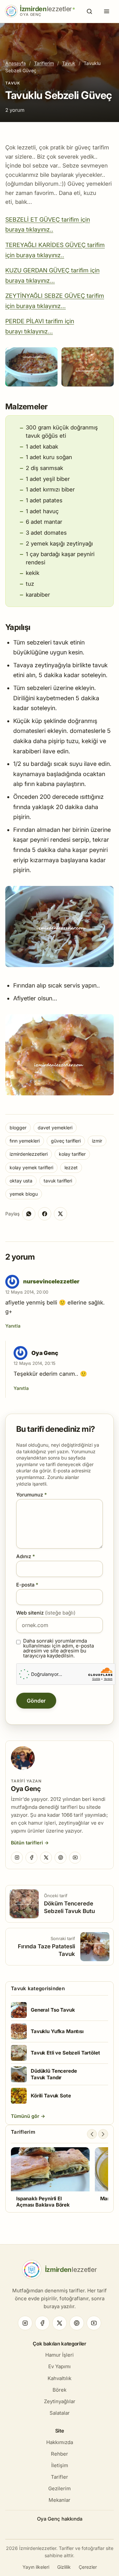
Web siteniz (46, 1613)
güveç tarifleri (66, 1141)
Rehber (59, 2454)
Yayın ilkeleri (36, 2567)
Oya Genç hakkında (60, 2519)
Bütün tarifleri (27, 1843)
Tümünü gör (26, 2116)
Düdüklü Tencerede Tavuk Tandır (54, 2074)
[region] (59, 2178)
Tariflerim (44, 63)
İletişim (60, 2465)
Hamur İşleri (59, 2355)
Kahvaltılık (59, 2378)
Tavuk (69, 63)
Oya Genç (26, 1789)
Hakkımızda (60, 2442)
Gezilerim (59, 2488)
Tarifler (59, 2477)
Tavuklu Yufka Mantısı (57, 2031)
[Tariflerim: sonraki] (103, 2134)
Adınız (26, 1556)
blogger (18, 1128)
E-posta (27, 1585)
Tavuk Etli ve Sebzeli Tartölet (65, 2053)
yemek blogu (24, 1194)
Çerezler (88, 2567)
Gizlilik (64, 2567)
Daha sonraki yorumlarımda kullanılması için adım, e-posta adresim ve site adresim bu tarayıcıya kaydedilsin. (59, 1648)
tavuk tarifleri (58, 1181)
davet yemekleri (55, 1128)
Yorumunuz (32, 1495)
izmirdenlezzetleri (29, 1154)
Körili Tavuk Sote (51, 2096)
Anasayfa (16, 63)
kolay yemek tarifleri (31, 1167)
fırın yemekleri (25, 1141)
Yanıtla (13, 1326)
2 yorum (15, 110)
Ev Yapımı (59, 2366)
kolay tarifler (72, 1154)
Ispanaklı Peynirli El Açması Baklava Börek (43, 2202)
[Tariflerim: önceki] (92, 2134)
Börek (59, 2390)
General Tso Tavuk (53, 2010)
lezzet (71, 1167)
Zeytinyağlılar (60, 2401)
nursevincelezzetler (51, 1281)
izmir (97, 1141)
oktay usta (21, 1181)
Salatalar (60, 2413)
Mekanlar (59, 2500)
